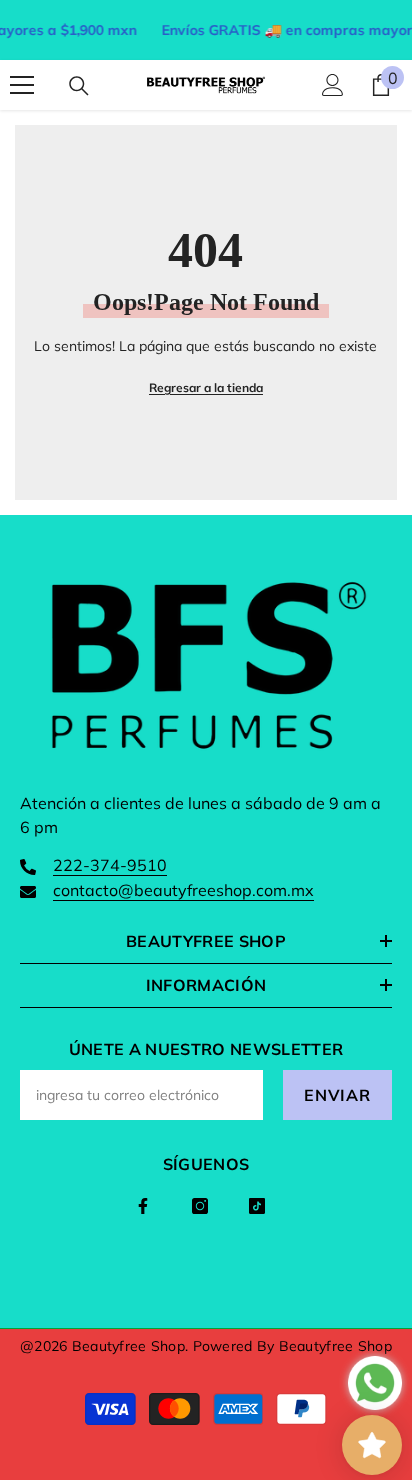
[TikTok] (257, 1206)
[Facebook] (143, 1206)
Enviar (337, 1095)
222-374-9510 (110, 865)
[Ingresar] (333, 85)
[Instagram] (200, 1206)
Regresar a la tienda (206, 387)
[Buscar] (79, 86)
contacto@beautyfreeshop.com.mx (183, 890)
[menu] (22, 85)
